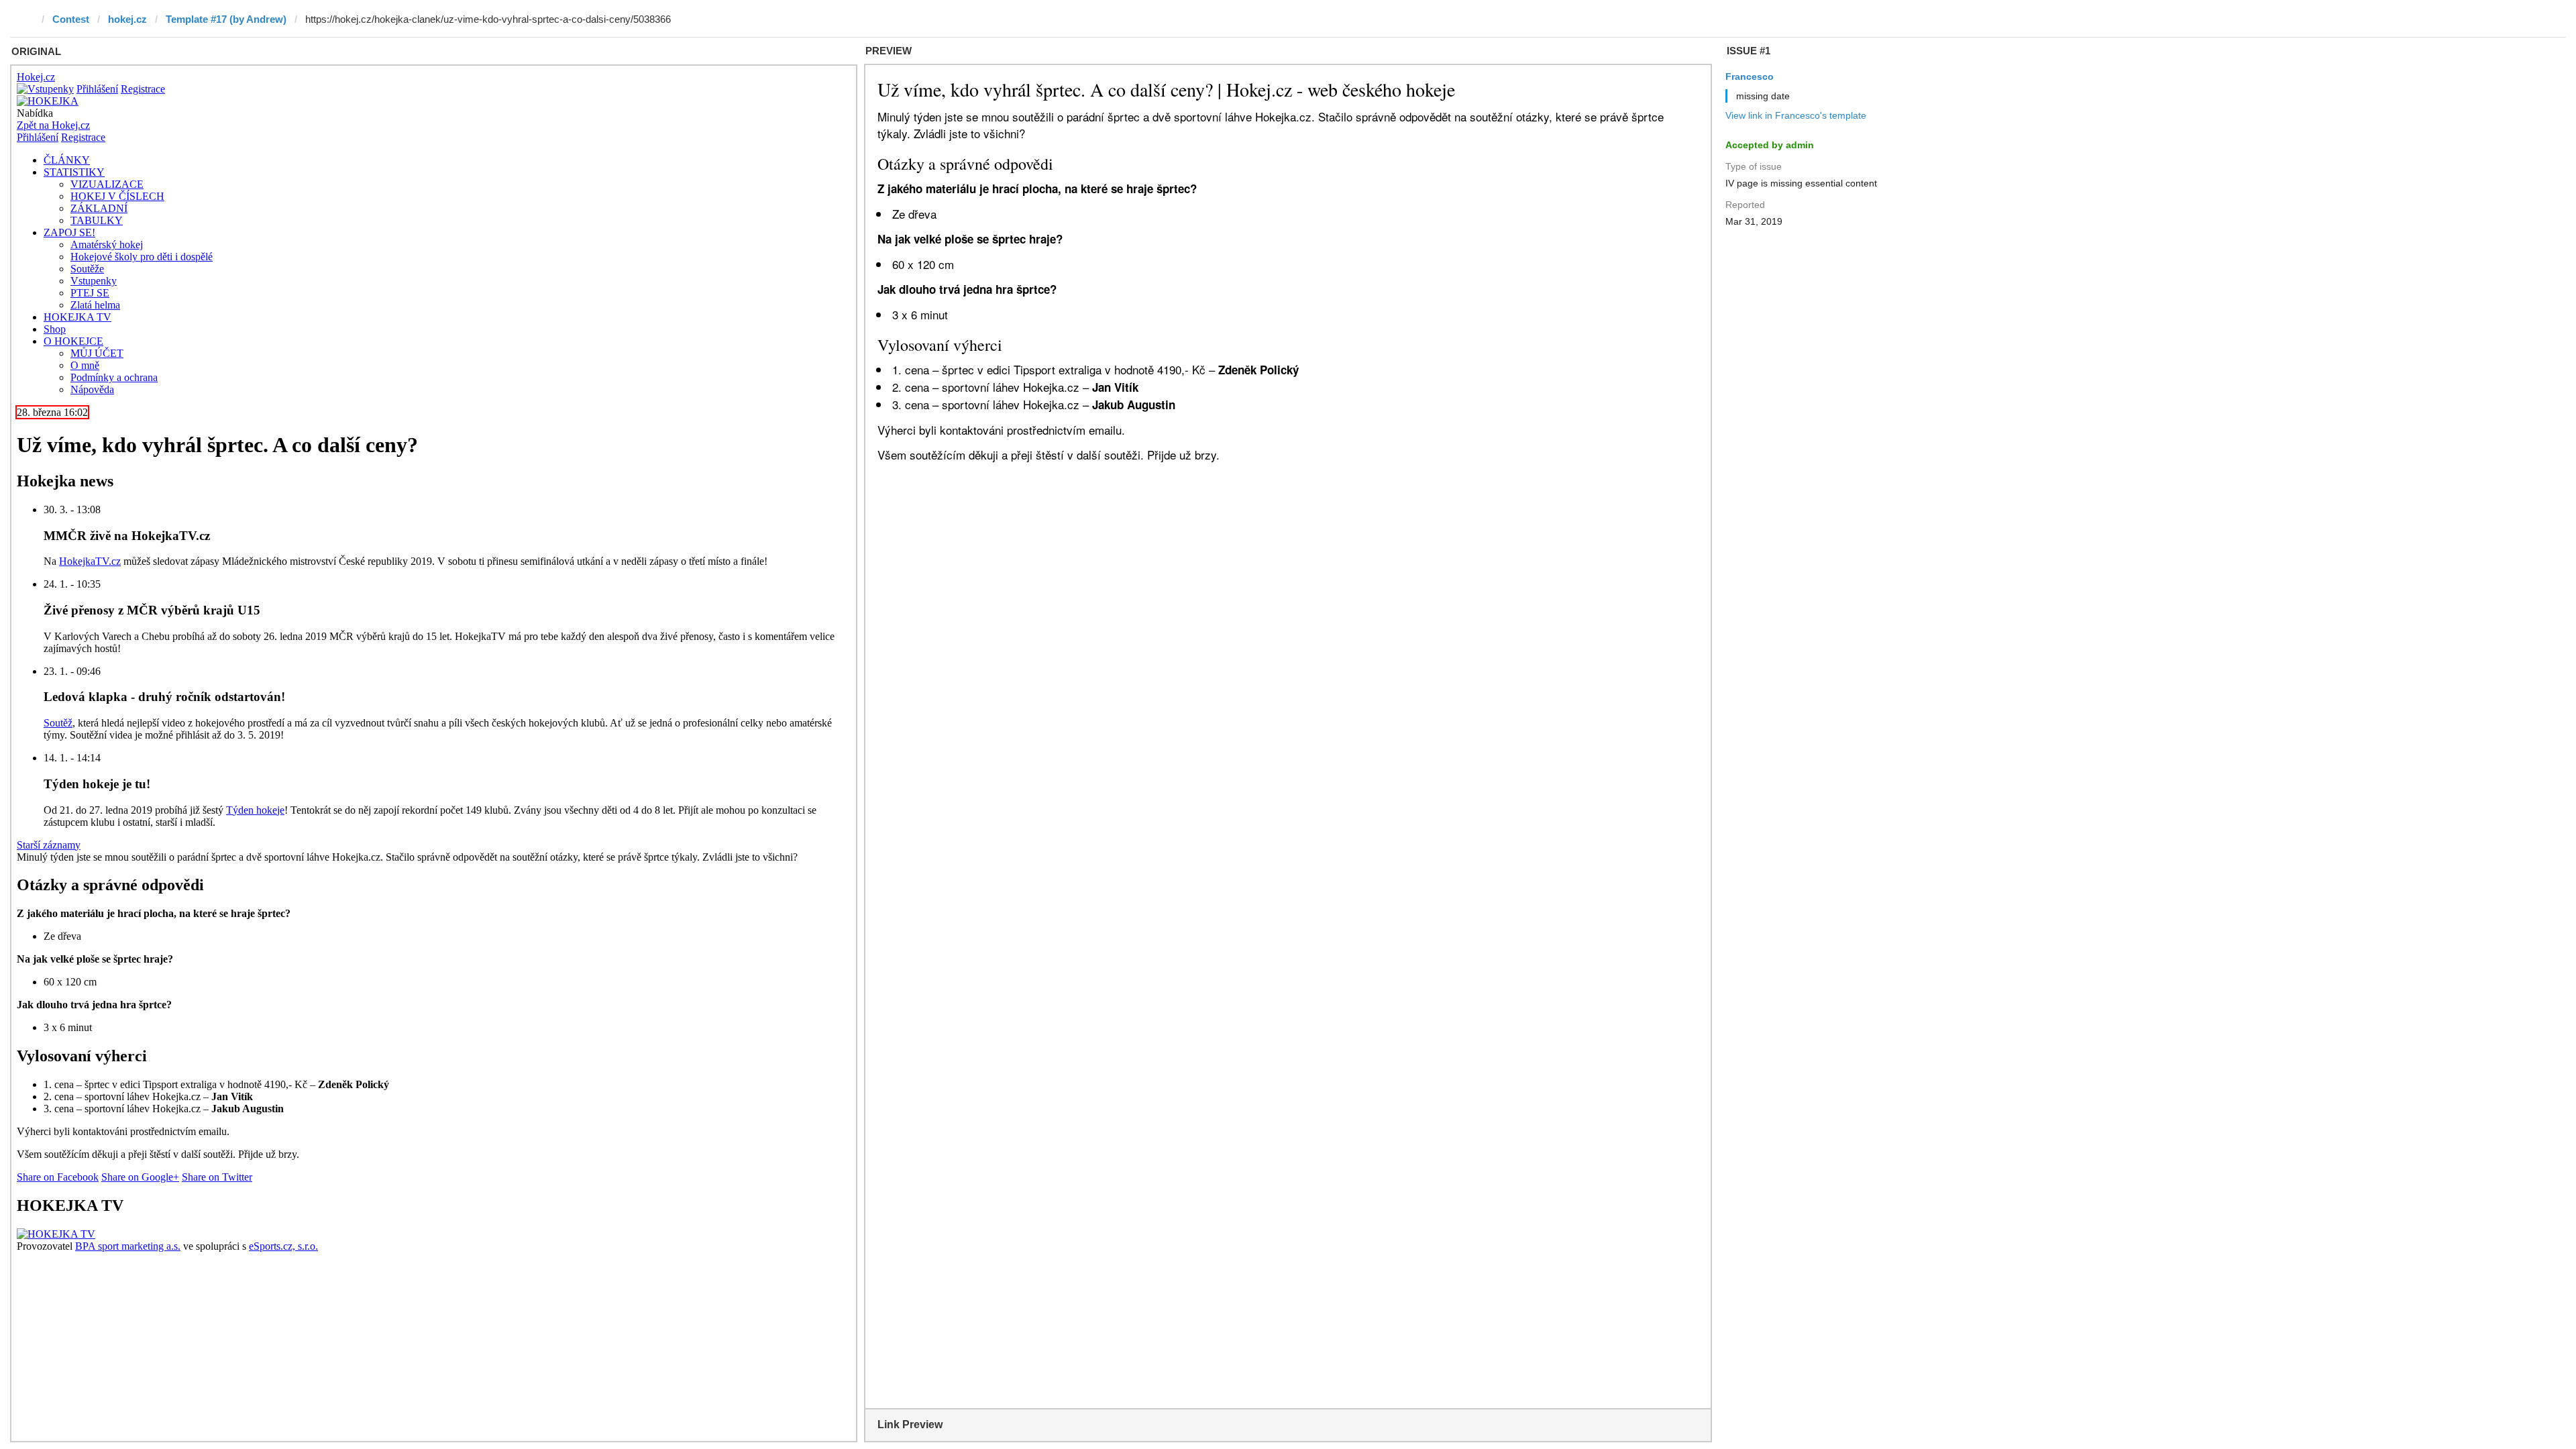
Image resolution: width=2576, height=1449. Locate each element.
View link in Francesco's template (1796, 115)
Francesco (1750, 76)
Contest (71, 19)
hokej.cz (127, 19)
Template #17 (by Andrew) (226, 19)
